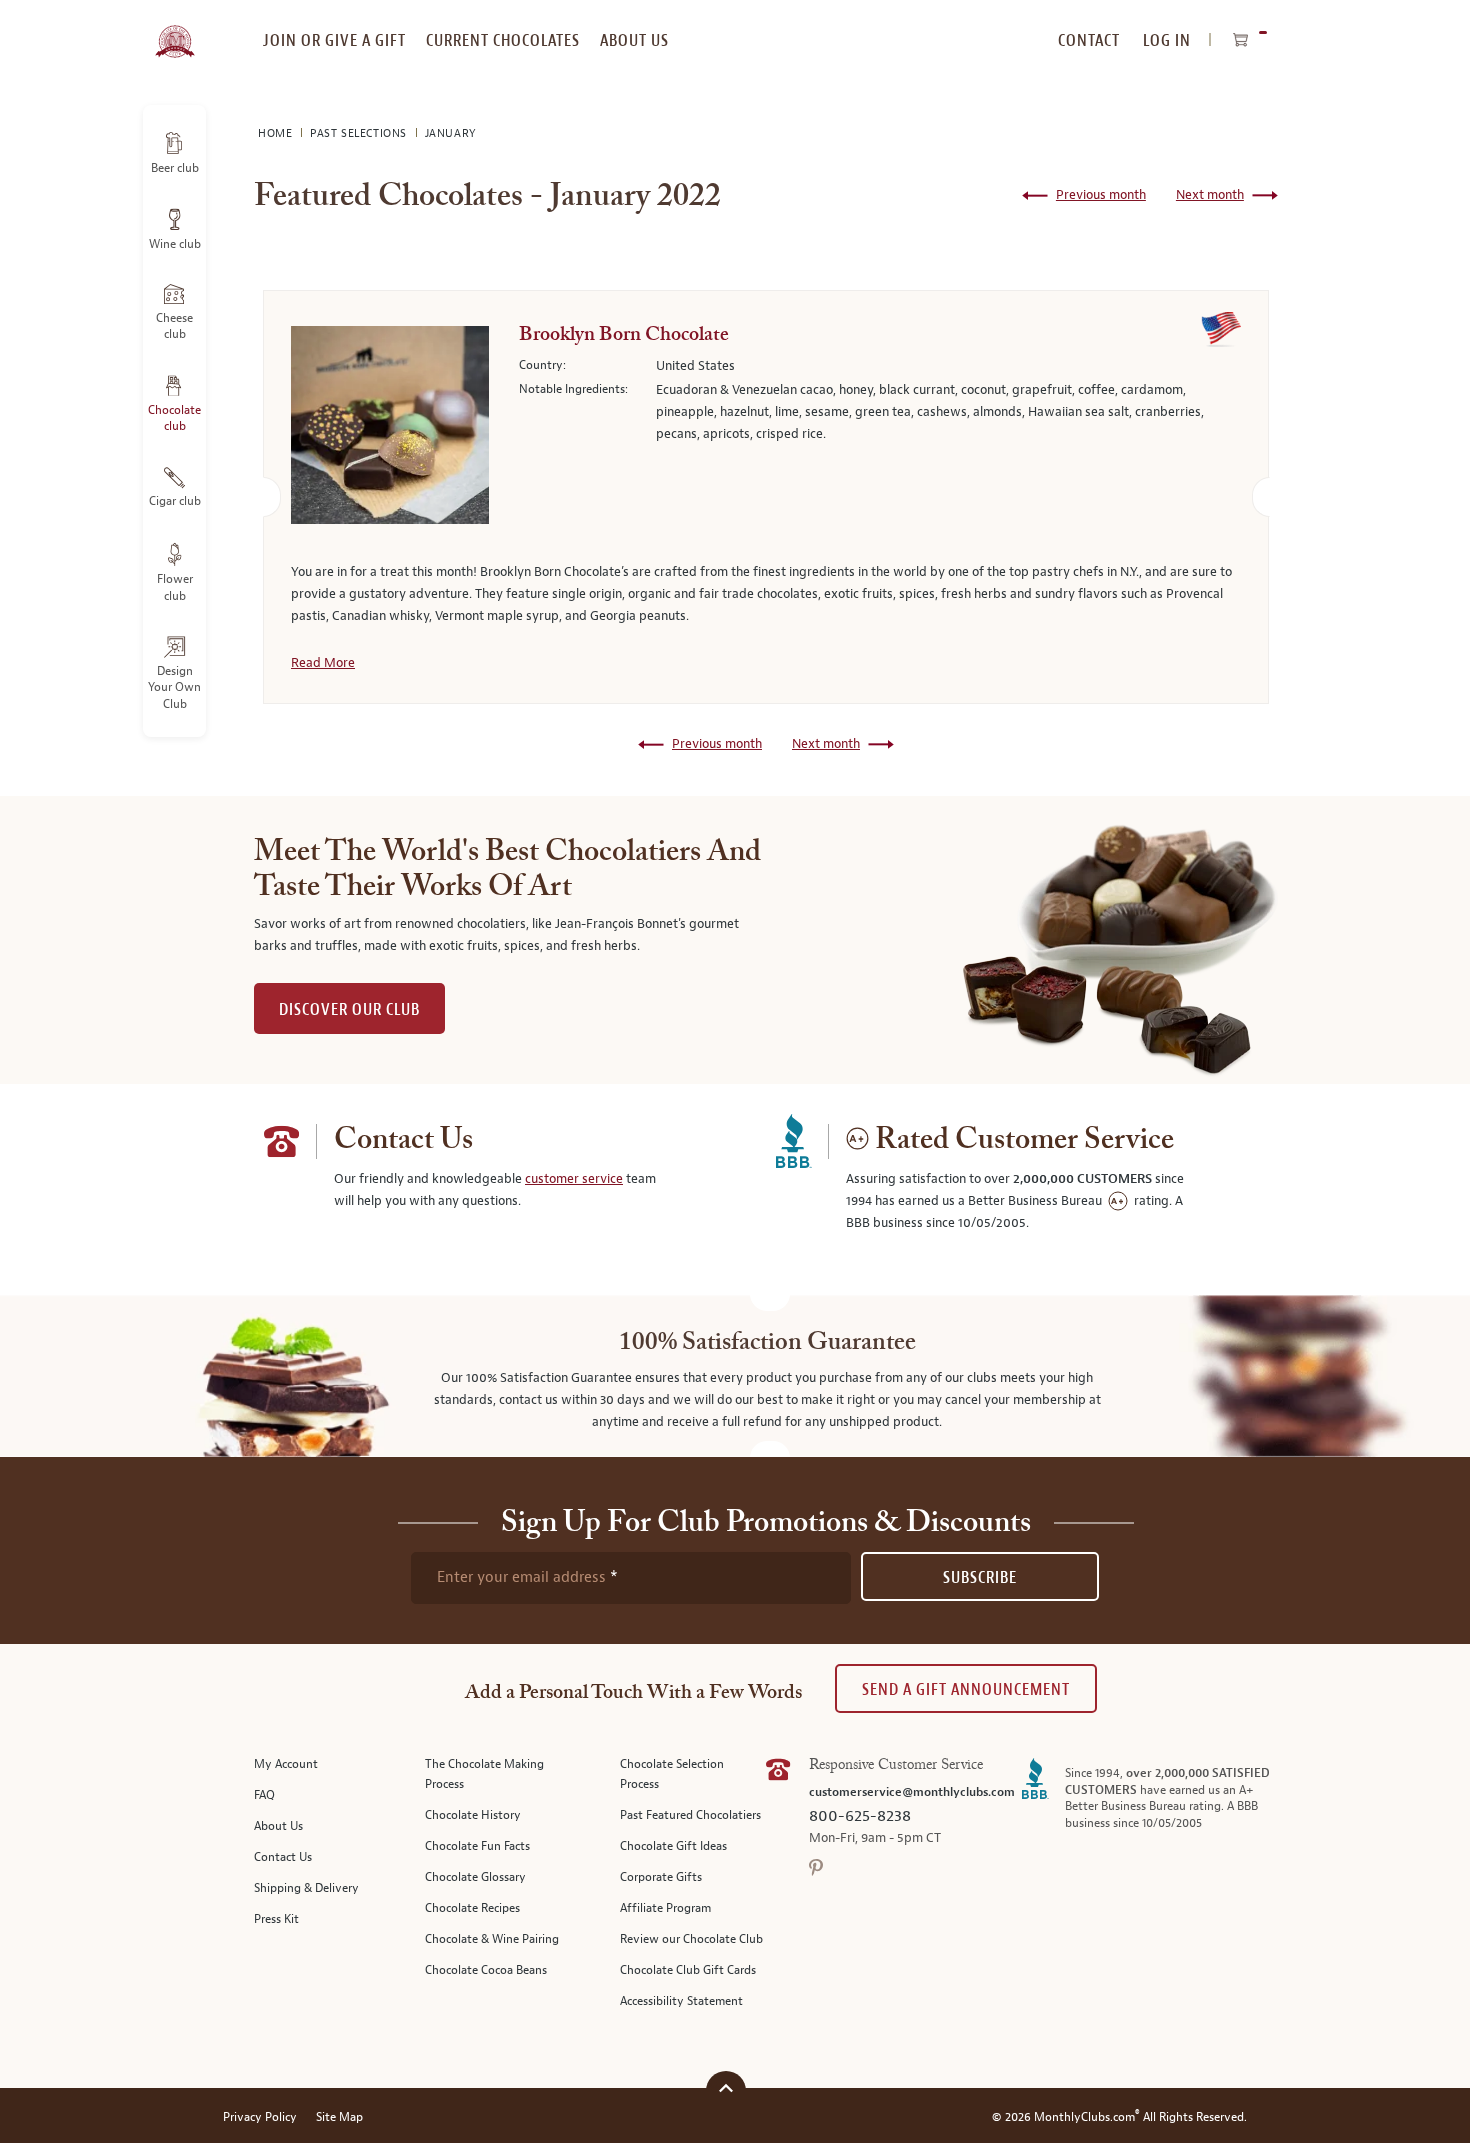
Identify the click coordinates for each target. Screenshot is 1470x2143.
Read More (323, 663)
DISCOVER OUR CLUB (349, 1009)
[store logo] (174, 30)
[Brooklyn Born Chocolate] (390, 429)
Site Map (339, 2117)
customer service (574, 1179)
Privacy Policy (260, 2117)
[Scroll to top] (726, 2088)
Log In (1167, 40)
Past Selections (360, 133)
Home (277, 133)
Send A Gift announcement (966, 1689)
